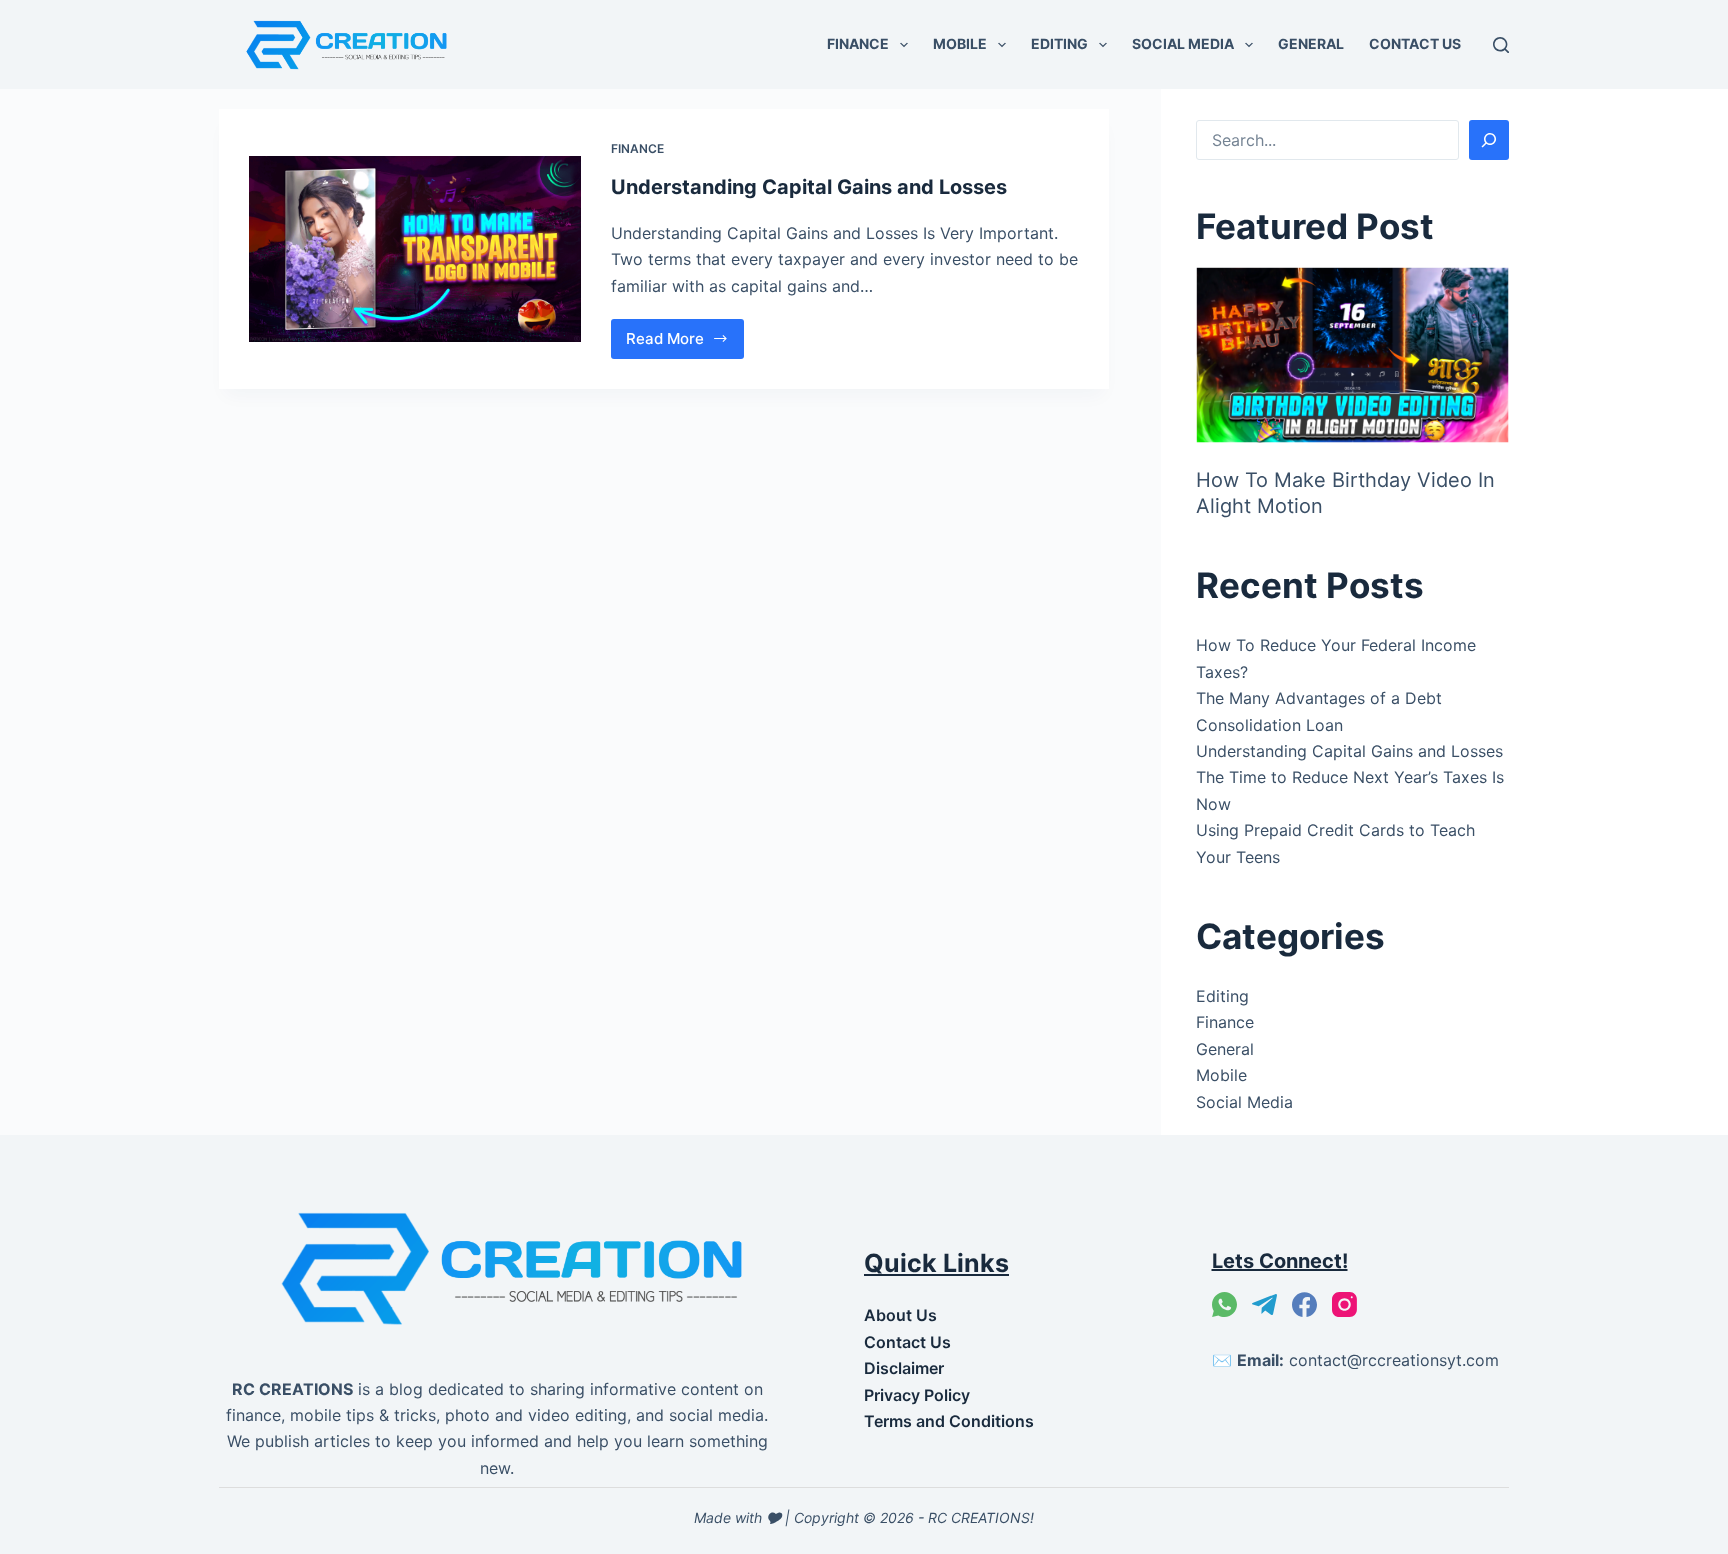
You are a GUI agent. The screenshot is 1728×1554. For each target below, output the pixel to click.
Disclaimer (904, 1368)
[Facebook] (1304, 1304)
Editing (1059, 43)
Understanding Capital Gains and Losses (809, 187)
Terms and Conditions (949, 1421)
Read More (685, 344)
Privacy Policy (917, 1395)
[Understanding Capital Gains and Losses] (415, 249)
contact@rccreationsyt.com (1394, 1360)
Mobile (960, 43)
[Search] (1501, 45)
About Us (900, 1315)
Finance (858, 43)
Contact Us (1415, 43)
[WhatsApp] (1224, 1304)
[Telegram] (1264, 1304)
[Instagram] (1344, 1304)
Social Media (1183, 43)
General (1311, 43)
